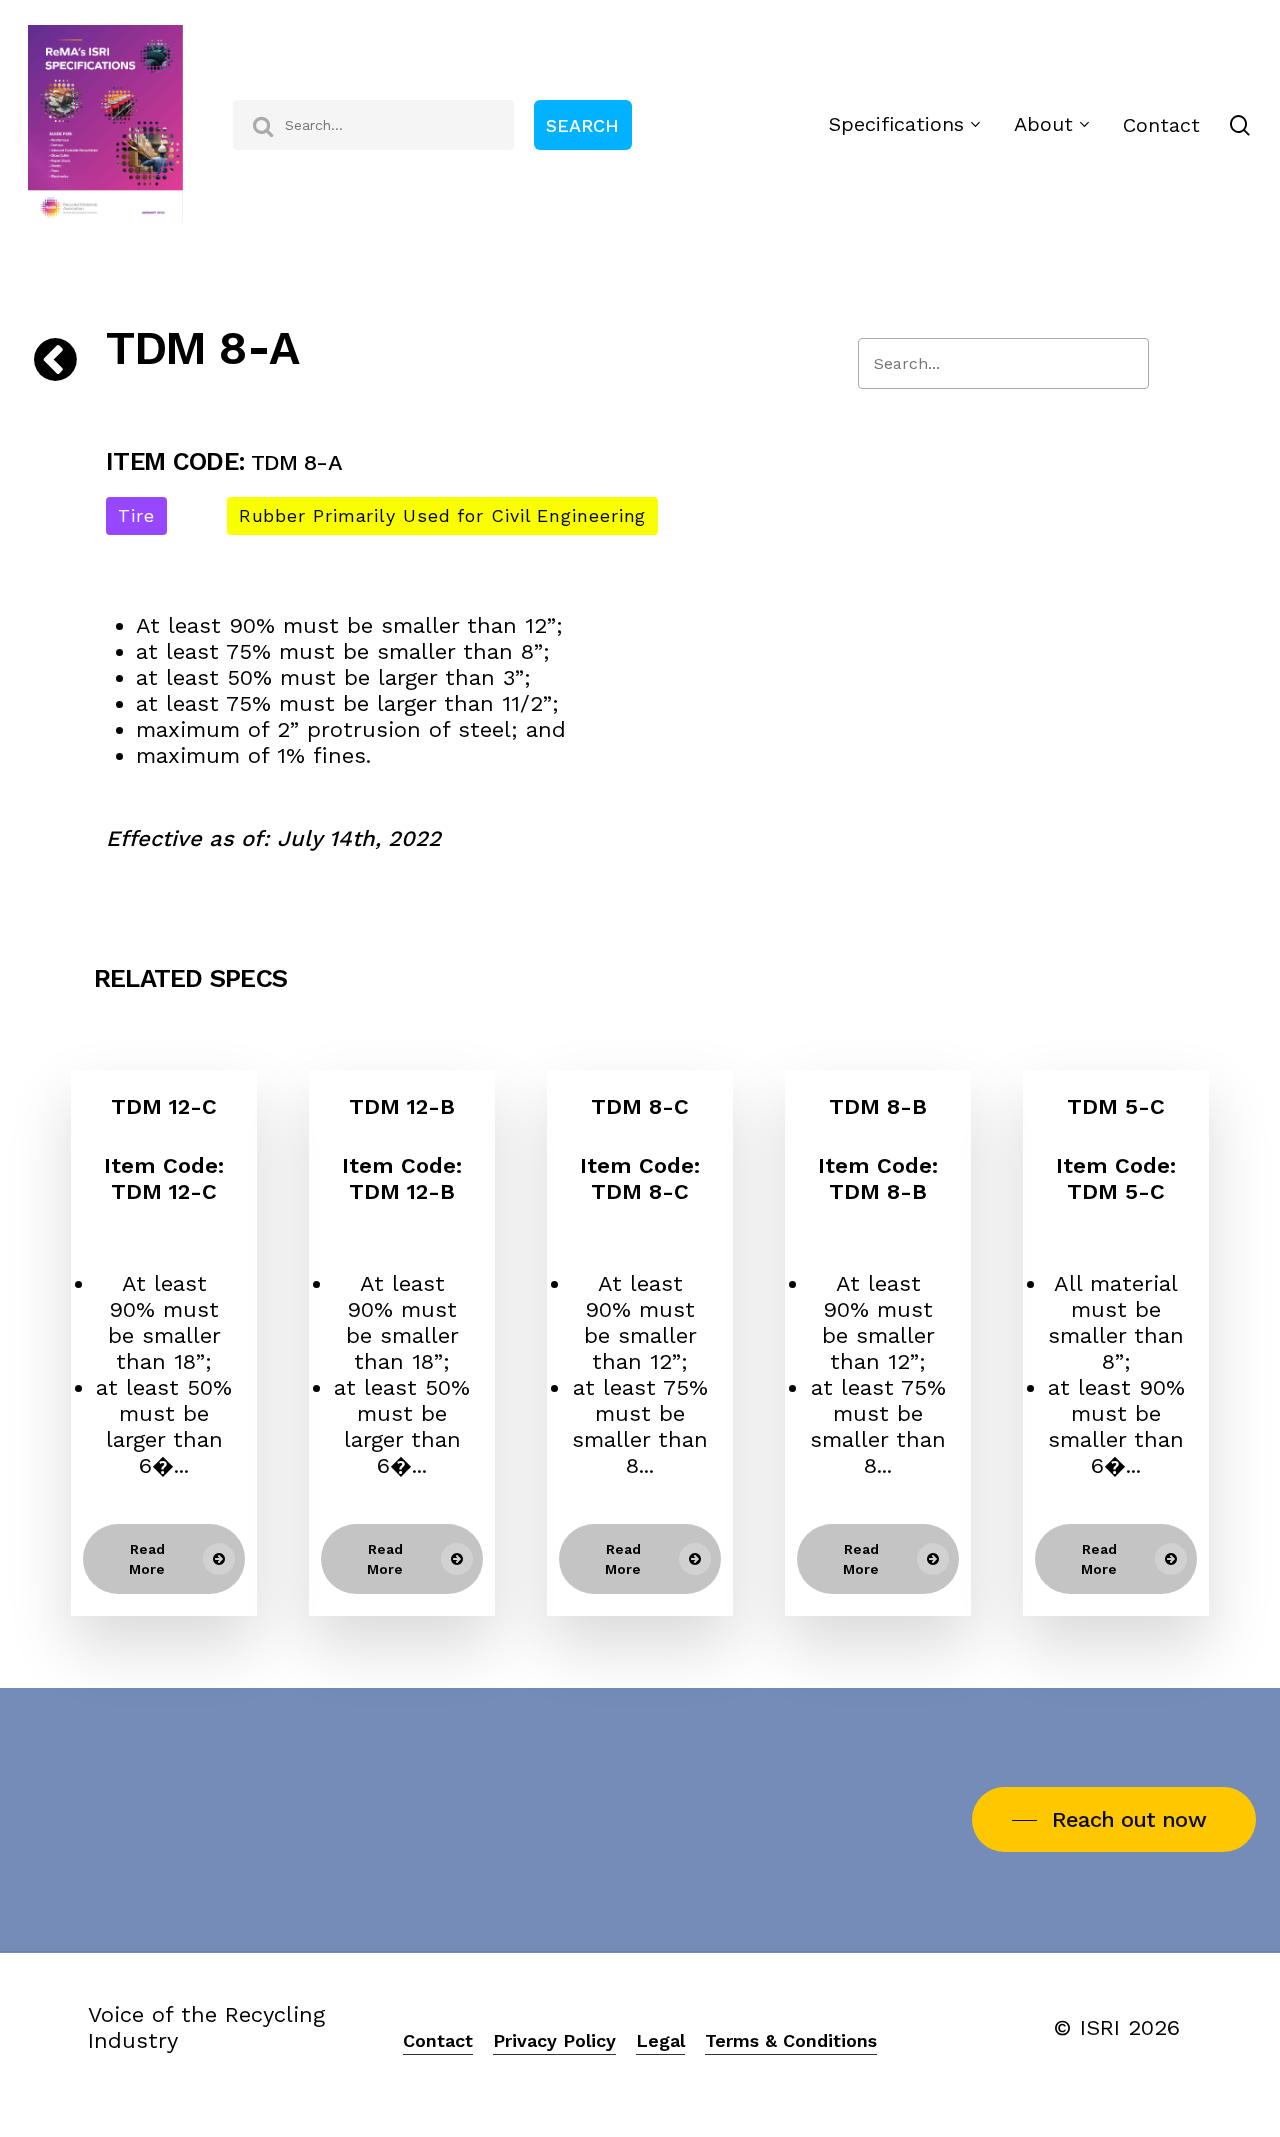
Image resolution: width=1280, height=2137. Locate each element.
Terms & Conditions (791, 2040)
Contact (438, 2040)
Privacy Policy (554, 2040)
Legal (660, 2040)
